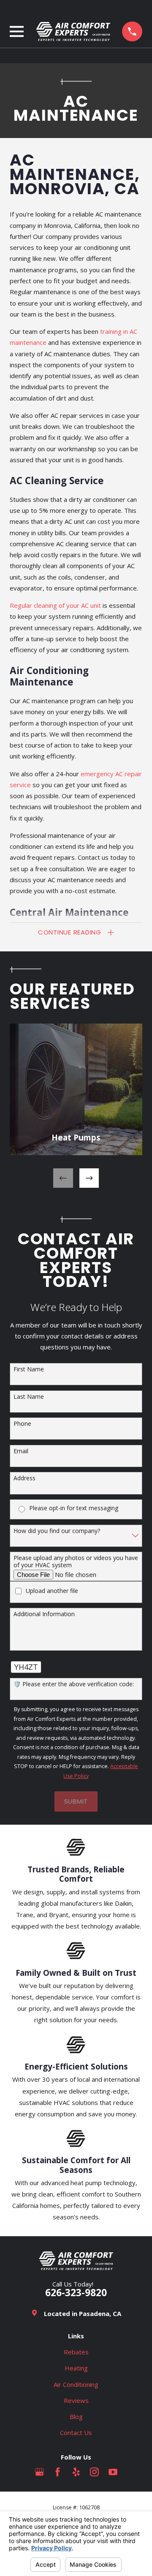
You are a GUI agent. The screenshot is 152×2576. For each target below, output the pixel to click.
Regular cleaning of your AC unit (55, 605)
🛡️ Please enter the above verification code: (74, 1684)
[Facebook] (58, 2472)
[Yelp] (76, 2472)
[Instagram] (94, 2472)
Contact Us (76, 2432)
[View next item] (89, 1178)
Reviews (76, 2400)
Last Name (29, 1397)
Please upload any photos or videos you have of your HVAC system (76, 1562)
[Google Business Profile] (39, 2472)
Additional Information (44, 1614)
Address (24, 1478)
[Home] (73, 31)
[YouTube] (113, 2472)
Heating (76, 2368)
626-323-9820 (76, 2293)
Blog (76, 2416)
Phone (22, 1424)
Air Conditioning (76, 2384)
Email (21, 1451)
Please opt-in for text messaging (74, 1508)
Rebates (76, 2352)
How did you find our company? (57, 1531)
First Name (29, 1369)
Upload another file (52, 1591)
